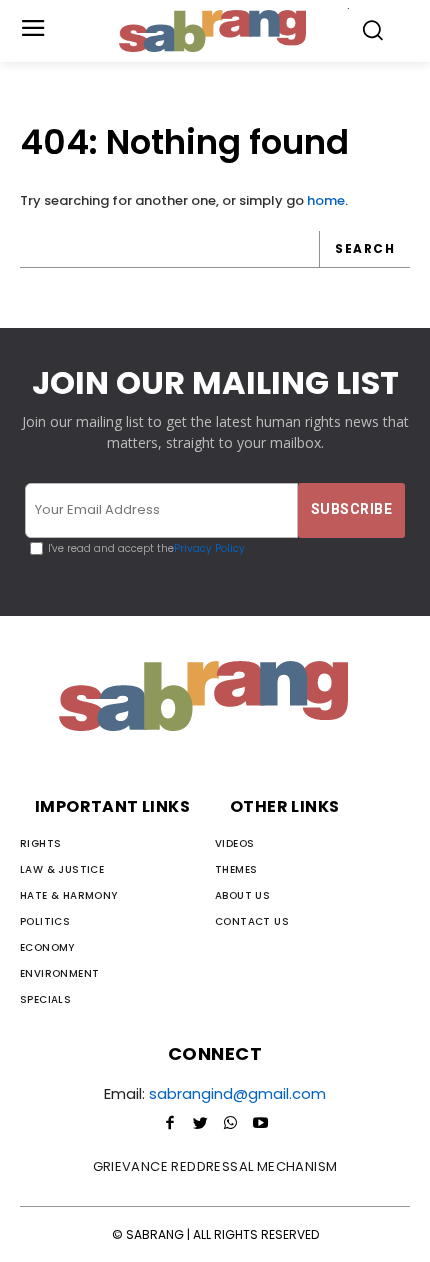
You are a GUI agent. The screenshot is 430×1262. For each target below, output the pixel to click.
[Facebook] (170, 1124)
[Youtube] (260, 1124)
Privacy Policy (209, 548)
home (326, 200)
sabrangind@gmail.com (237, 1093)
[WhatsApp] (230, 1124)
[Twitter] (200, 1124)
